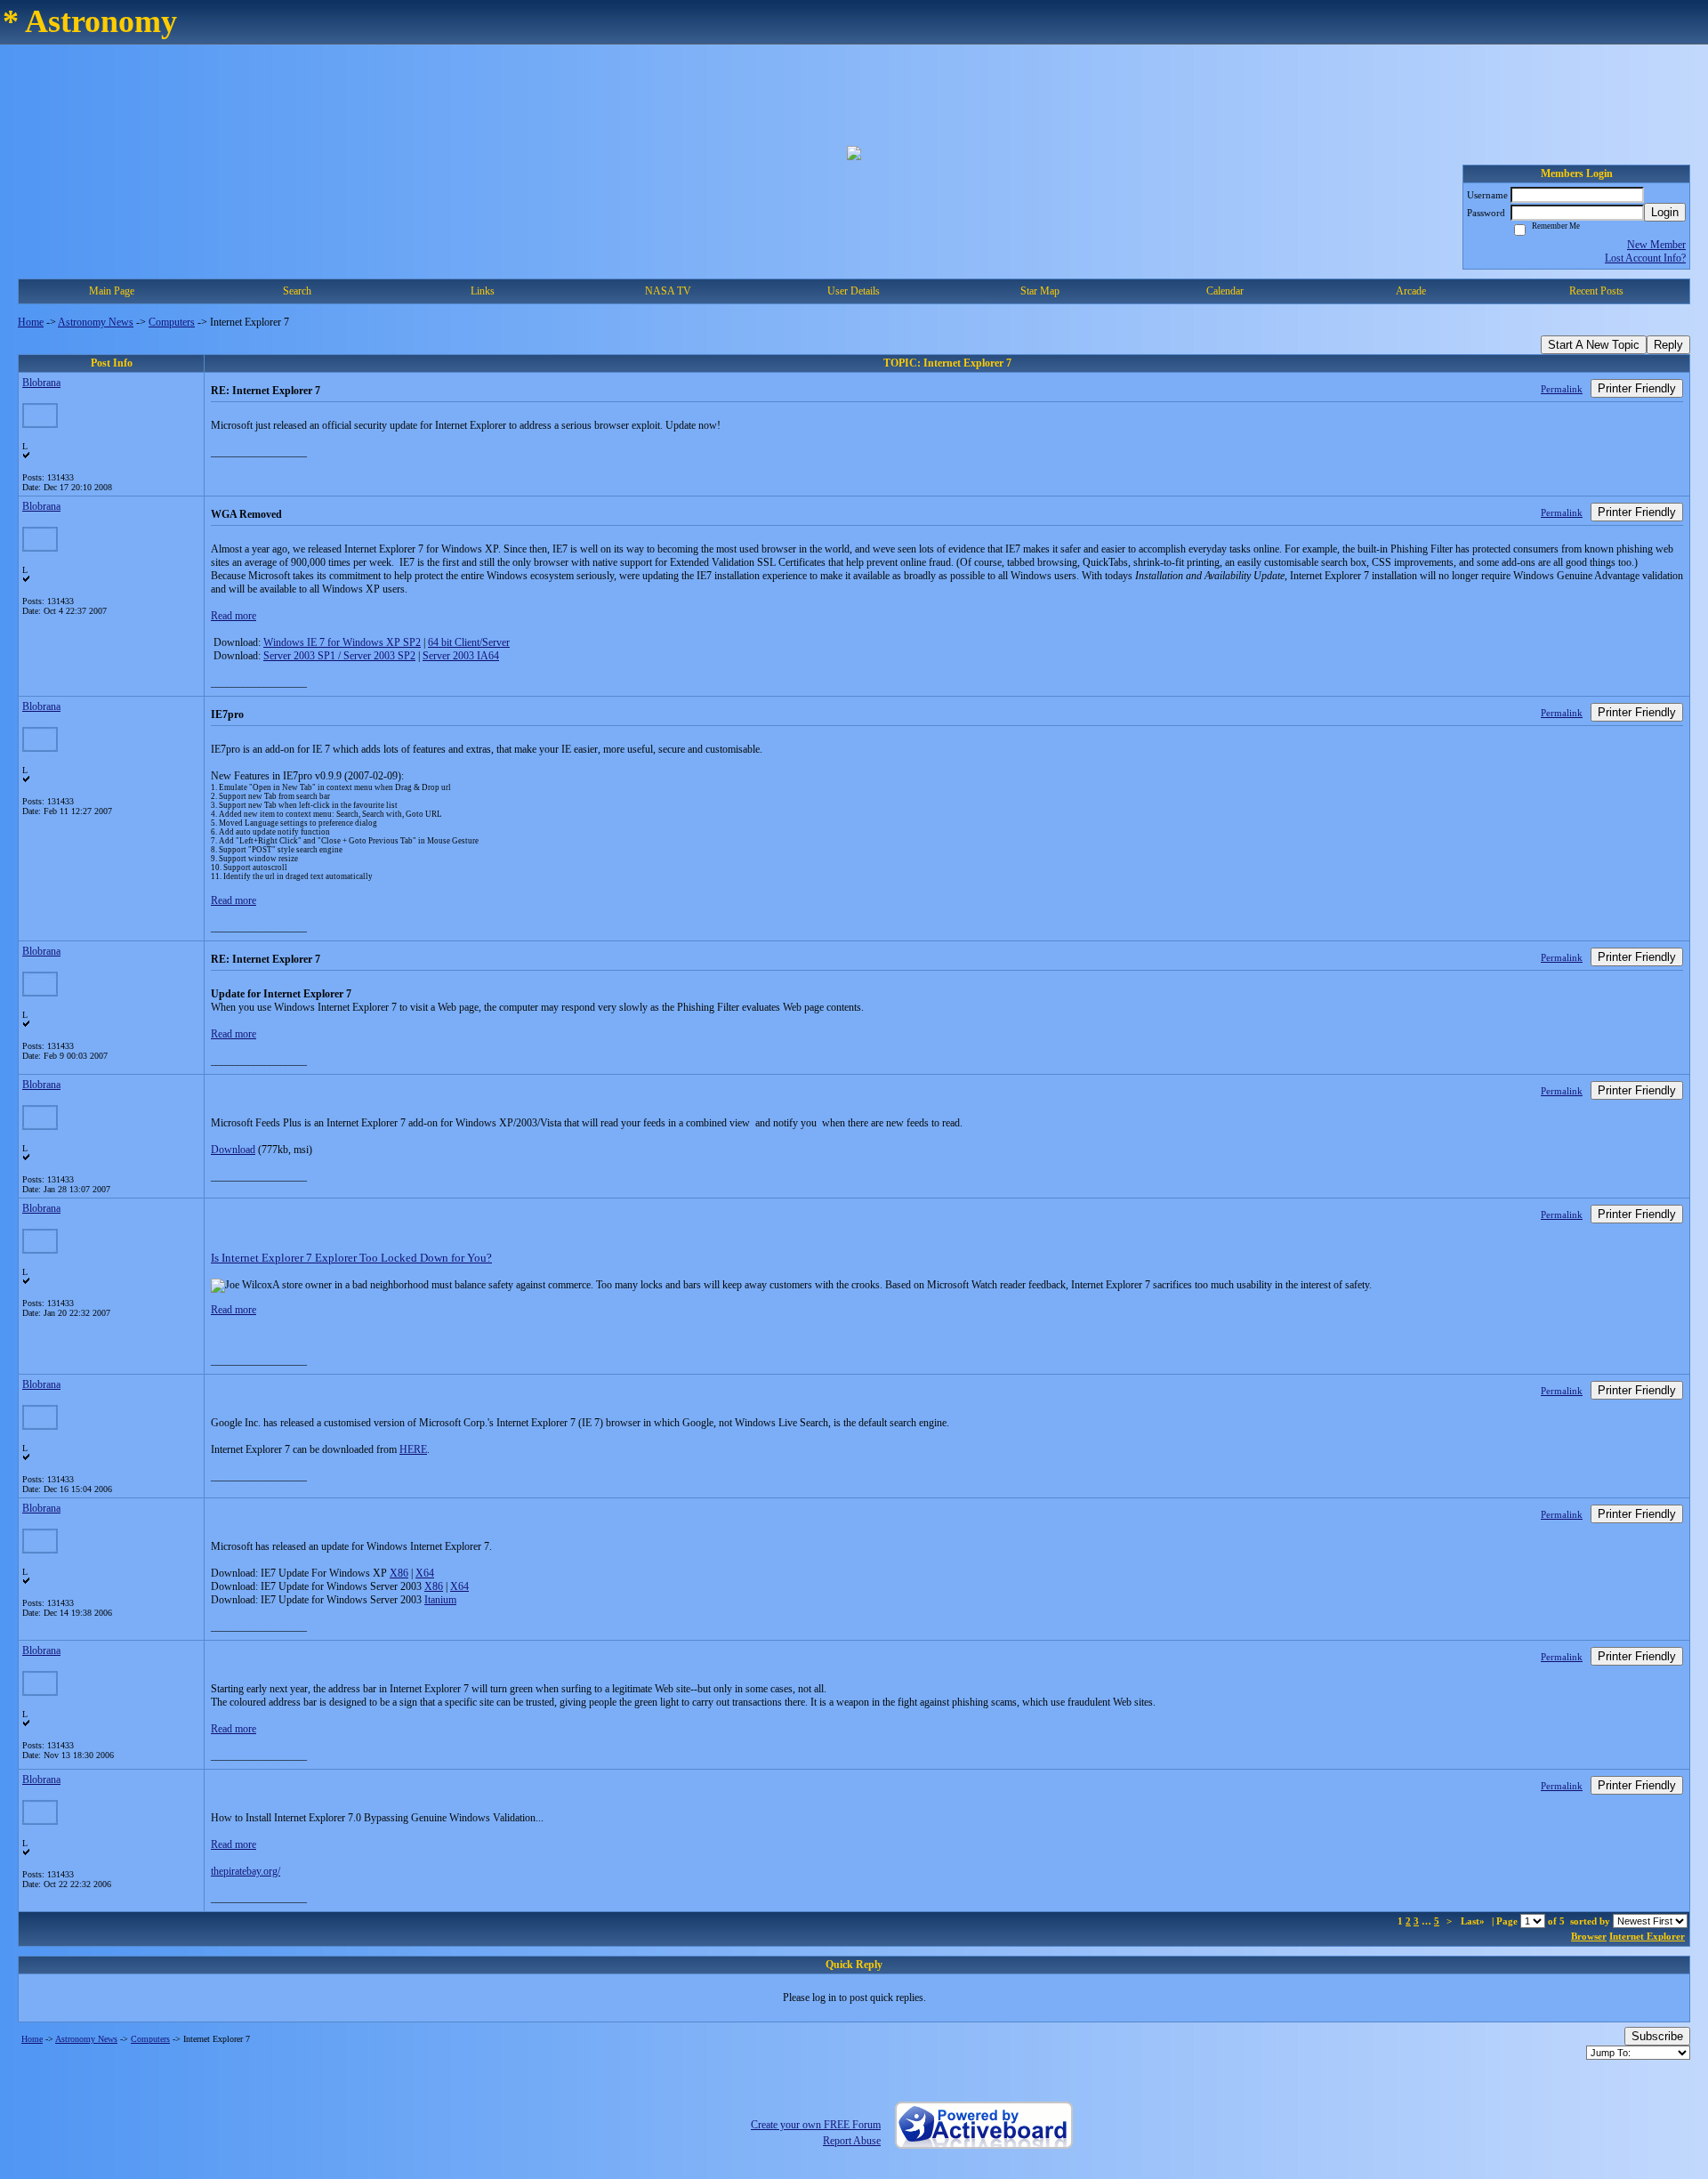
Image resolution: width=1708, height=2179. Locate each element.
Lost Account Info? (1645, 258)
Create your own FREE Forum (816, 2125)
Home (31, 322)
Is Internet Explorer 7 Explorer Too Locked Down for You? (351, 1258)
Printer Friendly (1637, 388)
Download (233, 1150)
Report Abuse (852, 2141)
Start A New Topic (1594, 345)
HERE (413, 1449)
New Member (1656, 245)
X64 (425, 1573)
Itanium (440, 1600)
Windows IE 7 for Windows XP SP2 (342, 642)
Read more (234, 616)
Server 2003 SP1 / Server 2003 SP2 (339, 656)
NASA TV (668, 291)
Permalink (1562, 389)
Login (1665, 212)
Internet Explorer (1647, 1936)
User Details (854, 291)
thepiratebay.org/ (246, 1871)
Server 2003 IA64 (461, 656)
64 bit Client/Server (469, 642)
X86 (399, 1573)
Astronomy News (96, 322)
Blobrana (41, 383)
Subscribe (1657, 2036)
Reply (1668, 345)
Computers (172, 322)
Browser (1589, 1936)
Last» (1474, 1921)
